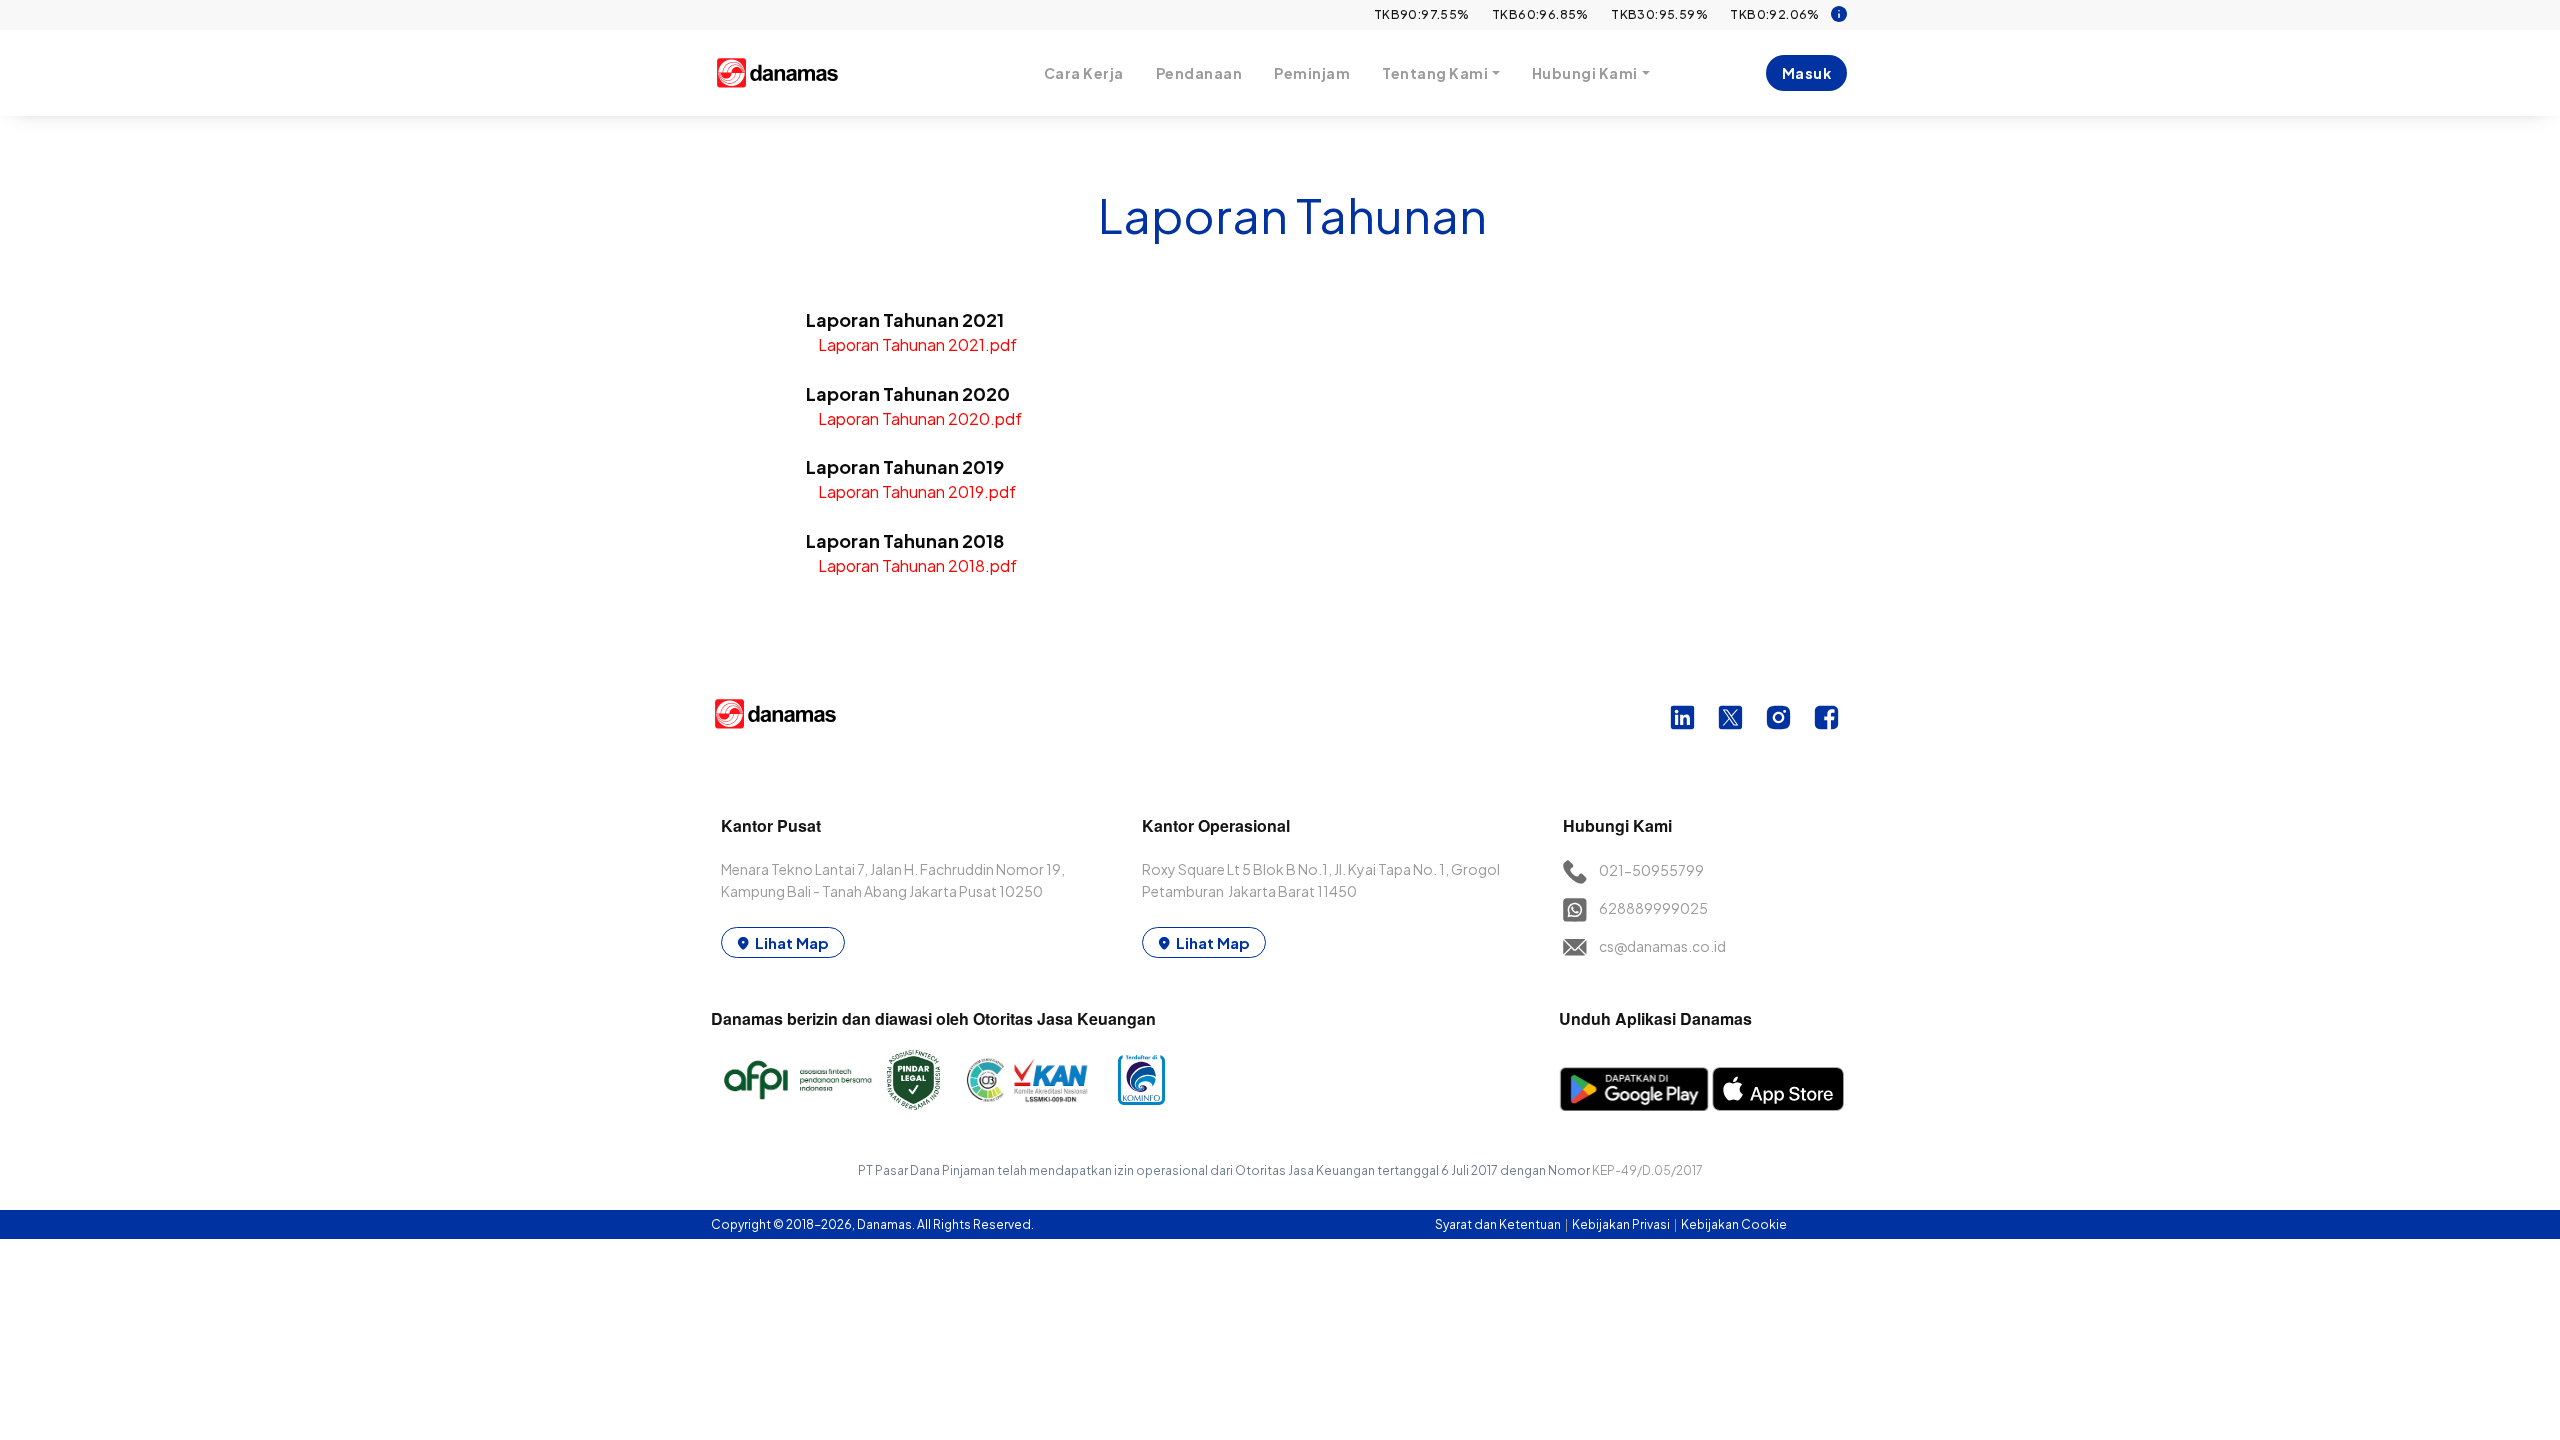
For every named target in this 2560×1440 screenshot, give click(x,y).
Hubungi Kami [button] (1585, 73)
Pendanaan (1199, 73)
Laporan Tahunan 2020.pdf (920, 418)
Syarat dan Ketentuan (1499, 1224)
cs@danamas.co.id (1662, 946)
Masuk (1807, 73)
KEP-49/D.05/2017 (1647, 1170)
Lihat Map (792, 942)
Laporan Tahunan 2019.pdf (917, 491)
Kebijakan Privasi (1622, 1224)
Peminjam (1312, 73)
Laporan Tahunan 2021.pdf (917, 344)
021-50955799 (1651, 870)
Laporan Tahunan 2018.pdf (917, 565)
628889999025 (1653, 908)
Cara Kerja (1084, 73)
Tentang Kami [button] (1435, 73)
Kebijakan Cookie (1734, 1224)
